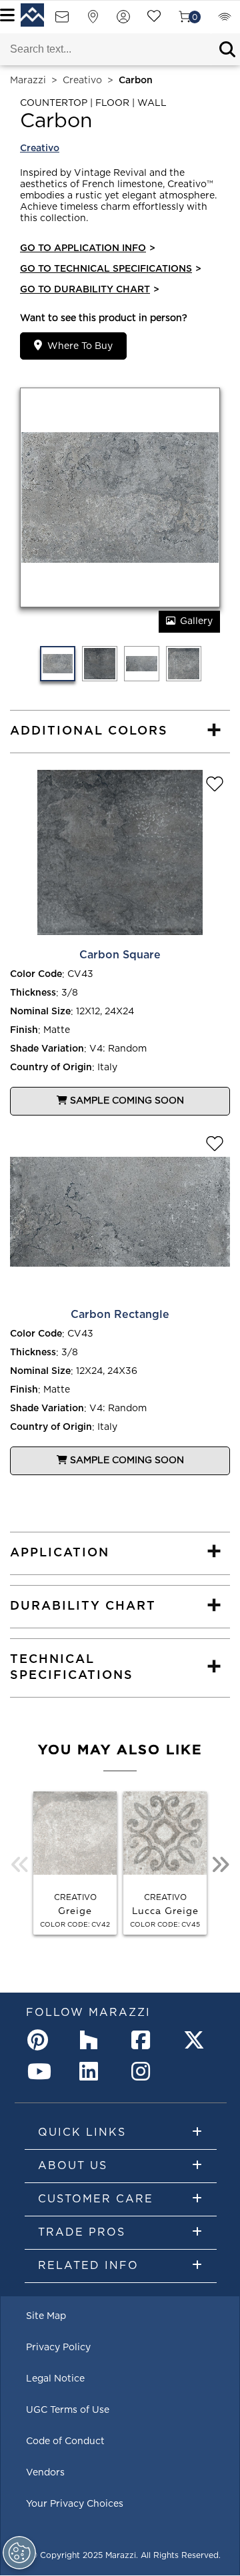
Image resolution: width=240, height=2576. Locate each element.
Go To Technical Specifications (111, 269)
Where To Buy (80, 346)
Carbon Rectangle (120, 1315)
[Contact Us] (62, 21)
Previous (20, 1865)
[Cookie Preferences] (19, 2553)
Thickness (33, 993)
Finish (24, 1030)
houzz (93, 2040)
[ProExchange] (225, 21)
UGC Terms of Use (68, 2410)
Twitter (197, 2040)
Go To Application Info (88, 248)
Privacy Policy (58, 2348)
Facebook (145, 2040)
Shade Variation (47, 1049)
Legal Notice (55, 2379)
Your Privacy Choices (75, 2504)
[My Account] (123, 21)
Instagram (145, 2071)
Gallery (196, 621)
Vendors (45, 2473)
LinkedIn (93, 2071)
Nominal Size (40, 1012)
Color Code (36, 974)
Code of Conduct (65, 2441)
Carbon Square (120, 955)
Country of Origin (51, 1068)
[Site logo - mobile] (32, 15)
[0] (185, 21)
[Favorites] (154, 21)
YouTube (41, 2071)
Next (220, 1865)
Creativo (82, 81)
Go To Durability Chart (90, 290)
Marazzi (28, 81)
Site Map (46, 2316)
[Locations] (93, 21)
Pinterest (41, 2040)
